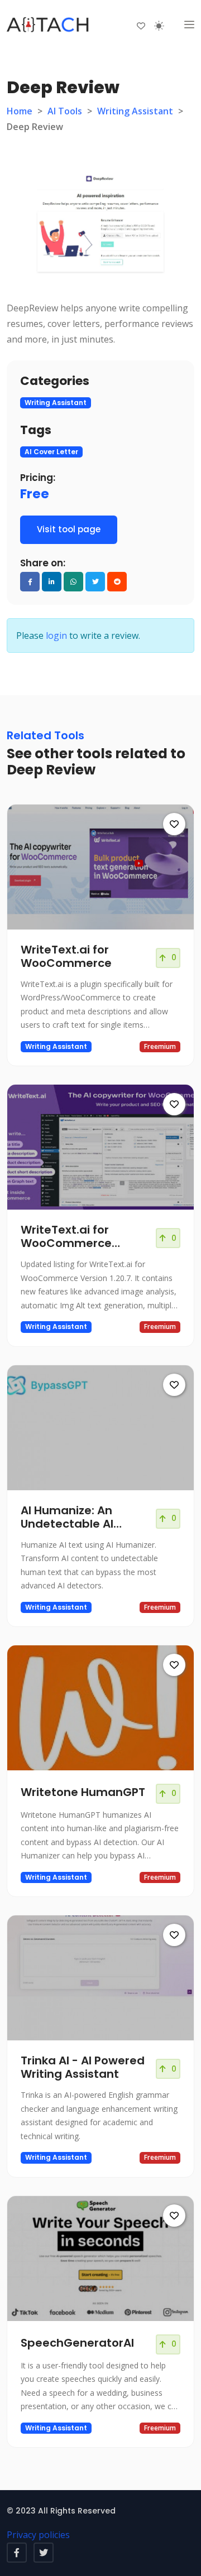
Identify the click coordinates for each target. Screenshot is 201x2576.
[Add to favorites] (174, 824)
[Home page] (49, 25)
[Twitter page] (44, 2553)
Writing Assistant (135, 111)
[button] (189, 25)
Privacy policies (38, 2535)
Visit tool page (69, 529)
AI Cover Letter (51, 452)
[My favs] (141, 25)
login (56, 635)
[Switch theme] (159, 26)
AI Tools (65, 111)
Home (20, 111)
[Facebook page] (17, 2553)
